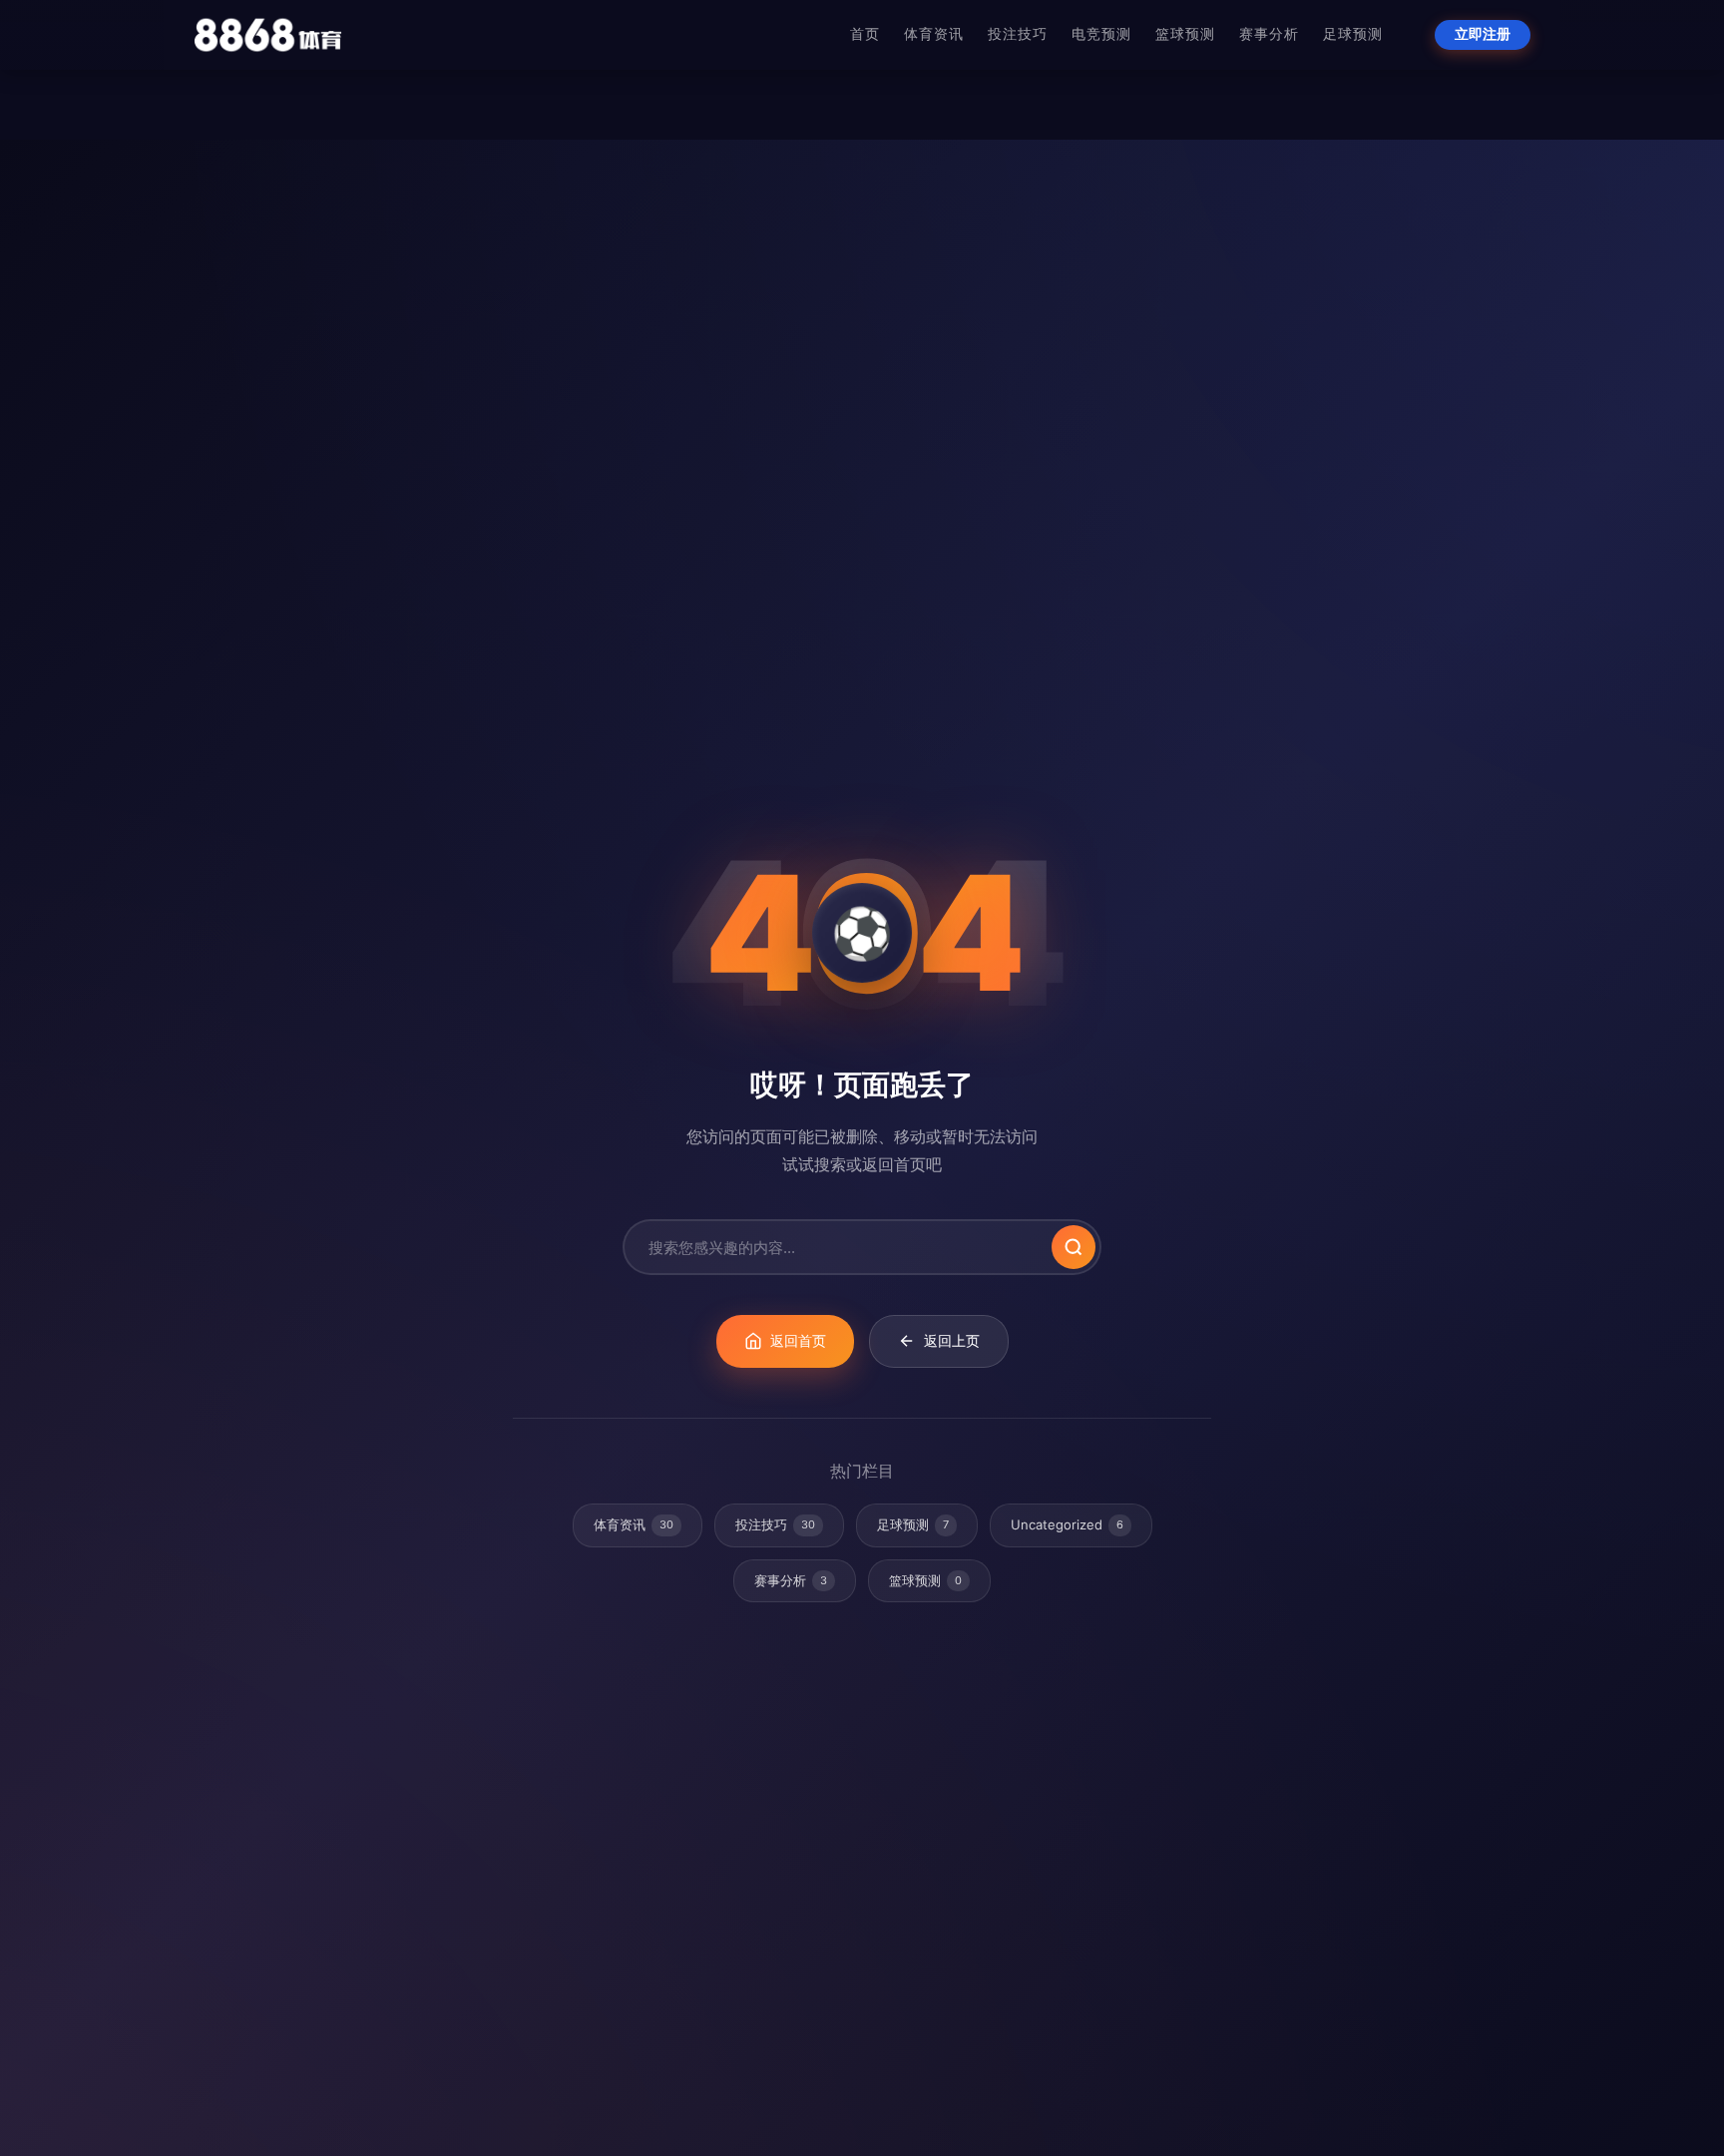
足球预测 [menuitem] (1353, 34)
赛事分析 (791, 1580)
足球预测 (913, 1524)
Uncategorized (1067, 1524)
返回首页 (798, 1340)
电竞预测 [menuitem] (1101, 34)
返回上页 (952, 1340)
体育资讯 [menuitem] (934, 34)
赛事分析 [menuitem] (1269, 34)
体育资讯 (634, 1524)
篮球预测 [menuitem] (1185, 34)
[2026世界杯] (268, 35)
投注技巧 (775, 1524)
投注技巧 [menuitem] (1018, 34)
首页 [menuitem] (865, 34)
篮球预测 (925, 1580)
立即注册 (1483, 34)
